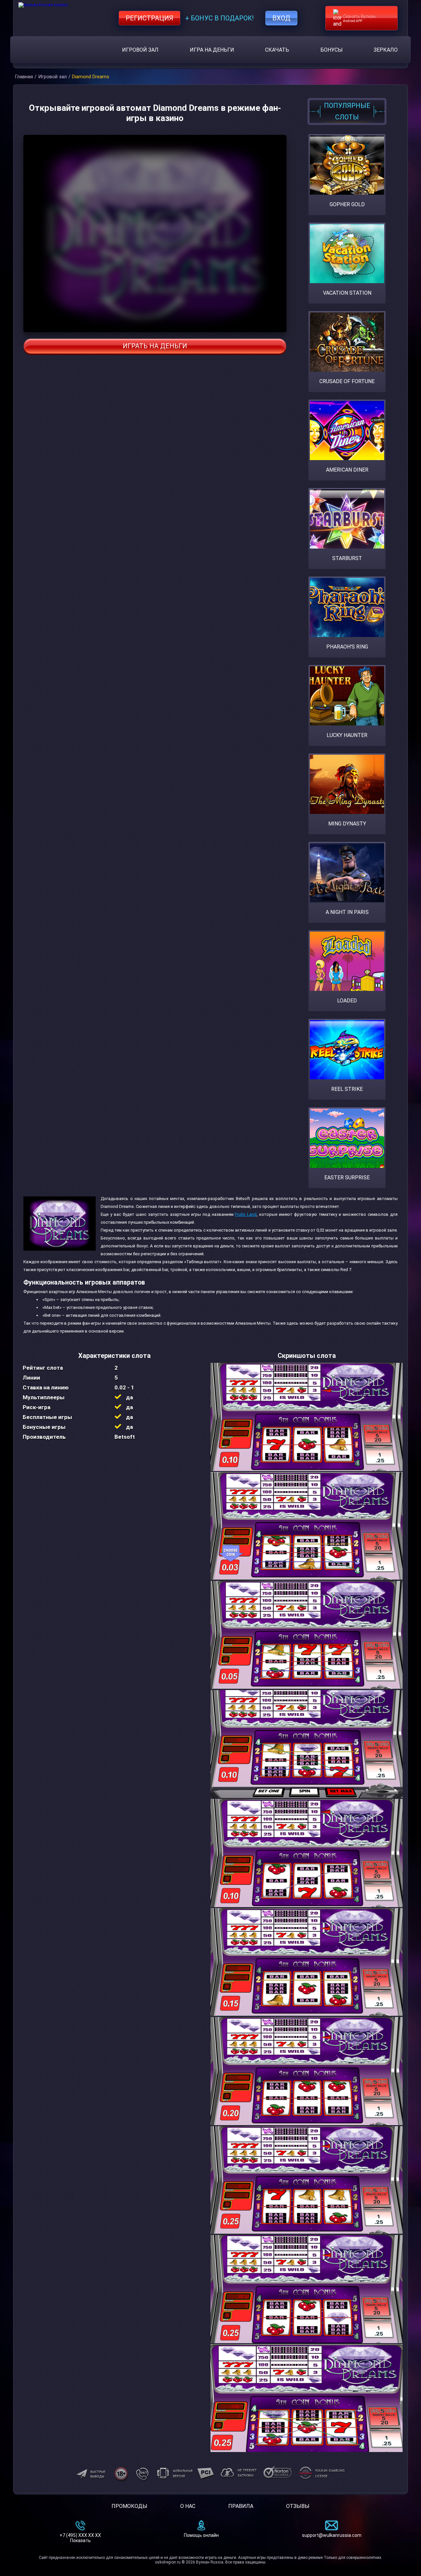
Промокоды (129, 2506)
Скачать (277, 50)
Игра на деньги (212, 50)
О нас (188, 2506)
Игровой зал (140, 50)
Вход (281, 18)
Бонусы (332, 50)
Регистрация (149, 18)
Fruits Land (246, 1214)
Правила (241, 2506)
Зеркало (386, 50)
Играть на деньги (155, 346)
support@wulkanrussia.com (332, 2535)
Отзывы (298, 2506)
